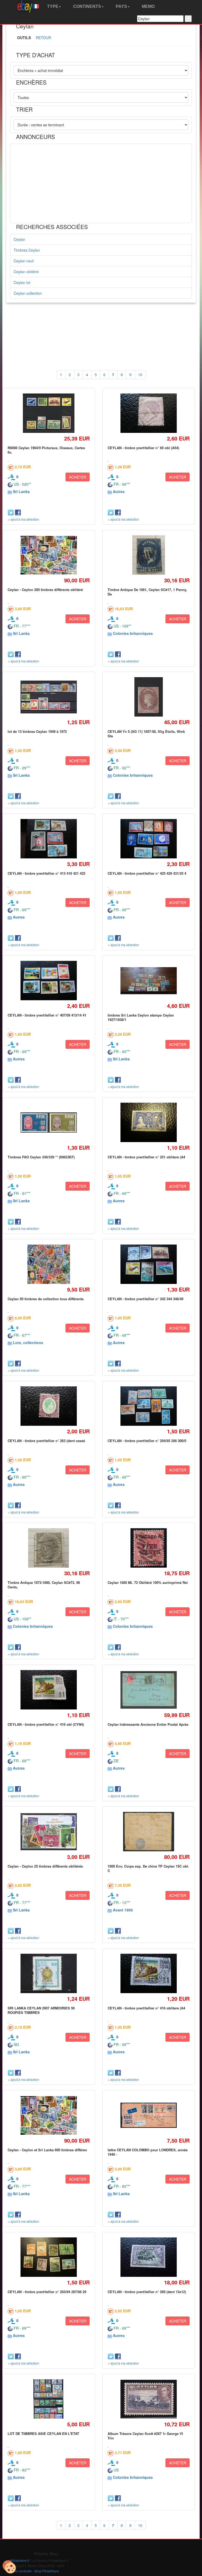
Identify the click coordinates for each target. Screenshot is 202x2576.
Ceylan (19, 239)
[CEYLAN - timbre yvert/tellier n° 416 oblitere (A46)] (148, 1974)
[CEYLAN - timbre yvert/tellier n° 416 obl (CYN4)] (49, 1690)
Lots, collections (28, 1343)
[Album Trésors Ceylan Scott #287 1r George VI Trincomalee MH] (148, 2399)
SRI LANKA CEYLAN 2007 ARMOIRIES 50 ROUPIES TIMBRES (41, 2010)
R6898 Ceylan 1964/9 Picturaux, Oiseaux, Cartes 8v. (46, 450)
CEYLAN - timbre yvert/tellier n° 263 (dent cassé (46, 1441)
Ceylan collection (28, 293)
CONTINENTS (87, 6)
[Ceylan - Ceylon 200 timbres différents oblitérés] (49, 555)
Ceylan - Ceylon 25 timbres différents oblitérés (45, 1866)
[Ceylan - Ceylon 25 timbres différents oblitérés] (49, 1832)
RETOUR (43, 38)
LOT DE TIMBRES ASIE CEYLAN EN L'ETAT (43, 2434)
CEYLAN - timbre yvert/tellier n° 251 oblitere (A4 (146, 1157)
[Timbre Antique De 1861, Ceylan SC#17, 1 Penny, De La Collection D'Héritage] (148, 555)
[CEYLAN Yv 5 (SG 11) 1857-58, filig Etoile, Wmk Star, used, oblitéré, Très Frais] (148, 697)
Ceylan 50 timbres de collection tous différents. (46, 1299)
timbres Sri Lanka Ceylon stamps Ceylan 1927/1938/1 (141, 1017)
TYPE (52, 6)
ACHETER (78, 477)
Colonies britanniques (133, 633)
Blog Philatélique (47, 2571)
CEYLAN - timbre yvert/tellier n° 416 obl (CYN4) (46, 1724)
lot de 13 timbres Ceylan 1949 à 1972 (37, 731)
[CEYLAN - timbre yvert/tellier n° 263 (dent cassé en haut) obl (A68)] (49, 1406)
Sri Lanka (21, 491)
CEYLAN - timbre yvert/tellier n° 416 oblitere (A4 (146, 2008)
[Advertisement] (101, 183)
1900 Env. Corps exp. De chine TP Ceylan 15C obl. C (148, 1868)
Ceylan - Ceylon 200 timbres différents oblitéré (45, 590)
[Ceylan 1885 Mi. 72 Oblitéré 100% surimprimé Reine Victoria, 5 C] (148, 1548)
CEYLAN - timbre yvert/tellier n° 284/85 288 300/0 (147, 1441)
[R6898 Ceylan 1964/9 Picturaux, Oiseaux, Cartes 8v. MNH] (49, 413)
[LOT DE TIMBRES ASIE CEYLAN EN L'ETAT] (49, 2399)
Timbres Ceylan (27, 250)
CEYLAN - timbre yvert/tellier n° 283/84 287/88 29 (47, 2292)
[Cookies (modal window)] (9, 2567)
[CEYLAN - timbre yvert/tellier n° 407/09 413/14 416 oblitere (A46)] (49, 981)
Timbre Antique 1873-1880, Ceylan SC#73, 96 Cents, (44, 1585)
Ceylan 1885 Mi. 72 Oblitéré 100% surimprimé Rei (148, 1582)
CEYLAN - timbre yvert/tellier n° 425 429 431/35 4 (147, 873)
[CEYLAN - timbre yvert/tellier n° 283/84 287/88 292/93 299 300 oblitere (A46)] (49, 2257)
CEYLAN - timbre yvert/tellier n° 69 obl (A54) (143, 448)
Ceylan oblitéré (26, 272)
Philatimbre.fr (20, 2560)
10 (140, 375)
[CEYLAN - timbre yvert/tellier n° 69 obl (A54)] (148, 413)
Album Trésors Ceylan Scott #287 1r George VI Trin (145, 2436)
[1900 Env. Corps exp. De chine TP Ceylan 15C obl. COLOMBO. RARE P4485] (148, 1832)
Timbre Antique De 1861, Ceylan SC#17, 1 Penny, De (147, 592)
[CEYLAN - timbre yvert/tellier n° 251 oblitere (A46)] (148, 1123)
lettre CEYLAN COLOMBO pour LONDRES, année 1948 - (148, 2152)
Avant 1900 (123, 1910)
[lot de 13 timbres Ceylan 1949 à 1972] (49, 697)
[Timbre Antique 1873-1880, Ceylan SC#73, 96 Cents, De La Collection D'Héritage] (49, 1548)
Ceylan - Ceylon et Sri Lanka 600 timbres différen (47, 2150)
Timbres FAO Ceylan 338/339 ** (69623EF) (41, 1157)
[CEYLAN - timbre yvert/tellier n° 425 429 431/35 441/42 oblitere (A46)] (148, 839)
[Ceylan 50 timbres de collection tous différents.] (49, 1264)
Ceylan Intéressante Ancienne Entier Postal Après (148, 1724)
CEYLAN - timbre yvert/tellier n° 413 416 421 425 (46, 873)
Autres (119, 491)
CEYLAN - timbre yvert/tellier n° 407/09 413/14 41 (47, 1015)
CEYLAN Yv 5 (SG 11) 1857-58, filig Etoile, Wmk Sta (146, 734)
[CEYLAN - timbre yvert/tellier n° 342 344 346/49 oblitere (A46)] (148, 1264)
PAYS (121, 6)
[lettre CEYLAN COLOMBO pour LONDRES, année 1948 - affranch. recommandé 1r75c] (148, 2115)
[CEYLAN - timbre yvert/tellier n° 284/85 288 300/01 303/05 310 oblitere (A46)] (148, 1406)
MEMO (148, 6)
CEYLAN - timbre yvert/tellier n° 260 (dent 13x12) (147, 2292)
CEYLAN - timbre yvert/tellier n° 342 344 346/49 (145, 1299)
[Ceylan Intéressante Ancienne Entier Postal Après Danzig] (148, 1690)
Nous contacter (21, 2571)
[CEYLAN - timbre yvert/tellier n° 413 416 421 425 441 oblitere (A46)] (49, 839)
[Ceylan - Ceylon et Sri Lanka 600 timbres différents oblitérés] (49, 2115)
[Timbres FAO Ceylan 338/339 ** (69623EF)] (49, 1123)
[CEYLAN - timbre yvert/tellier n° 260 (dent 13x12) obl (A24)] (148, 2257)
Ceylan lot (22, 282)
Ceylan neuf (24, 261)
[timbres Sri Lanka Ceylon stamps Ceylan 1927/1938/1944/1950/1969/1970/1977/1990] (148, 981)
